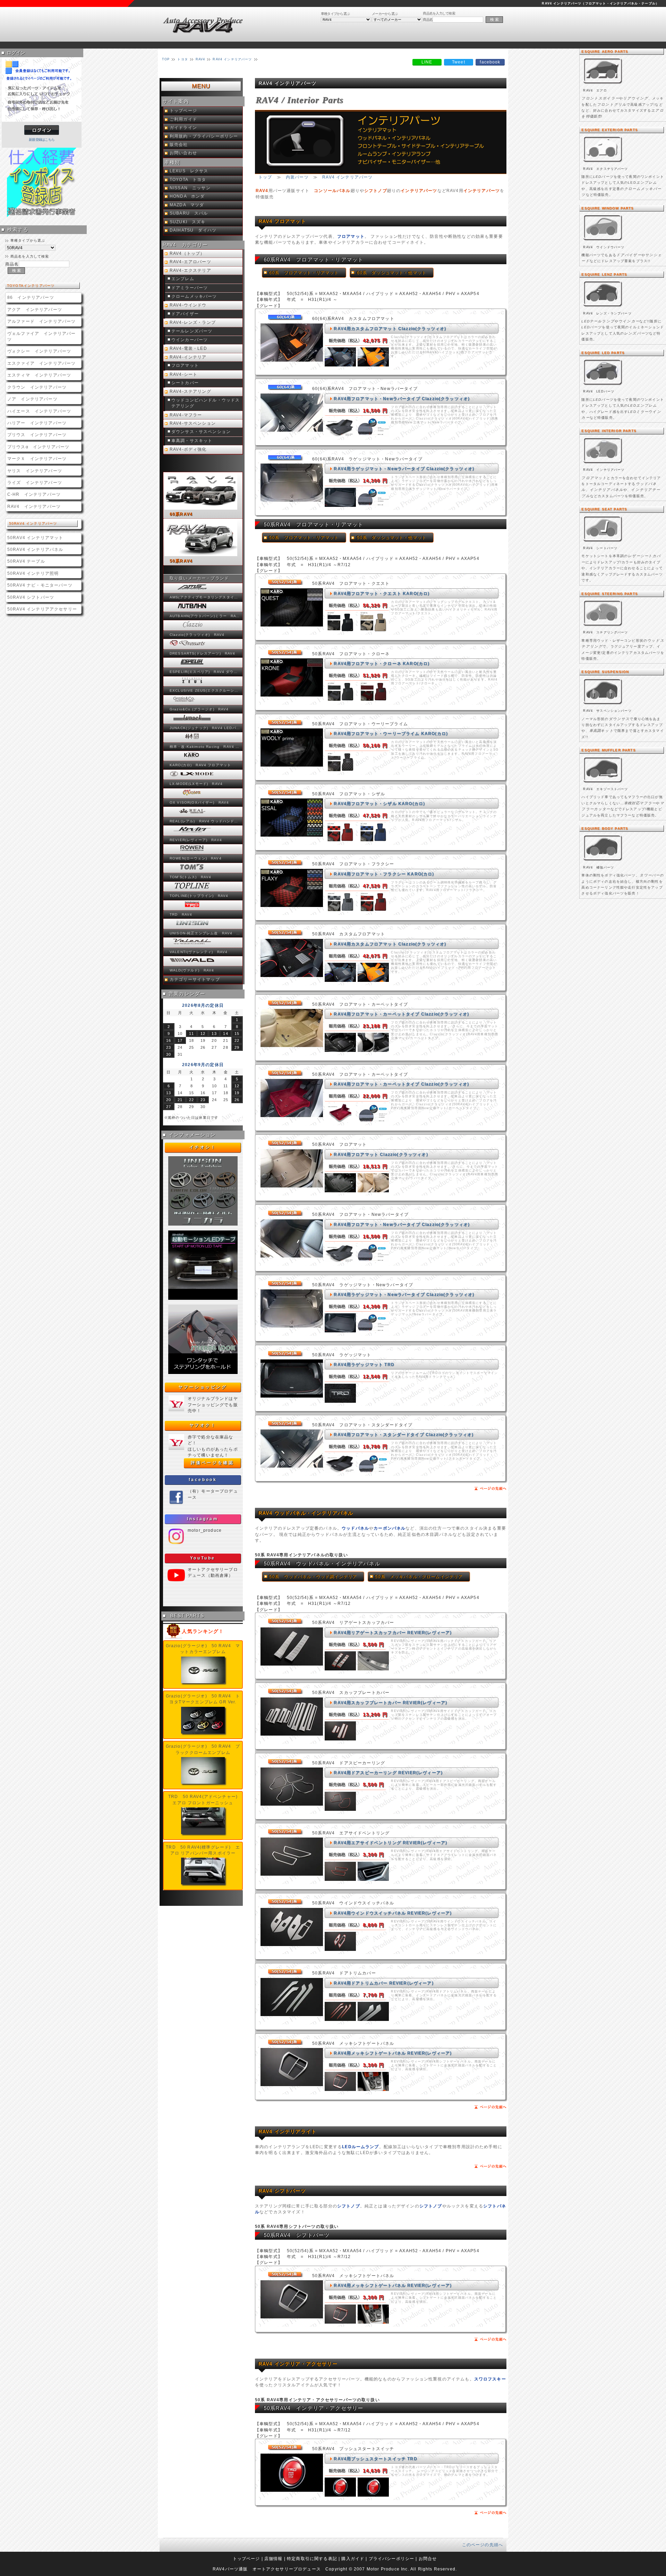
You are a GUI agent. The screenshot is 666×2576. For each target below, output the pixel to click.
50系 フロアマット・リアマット (304, 538)
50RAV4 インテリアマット (35, 538)
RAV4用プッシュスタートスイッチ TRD (375, 2459)
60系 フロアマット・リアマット (304, 273)
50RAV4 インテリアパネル (35, 549)
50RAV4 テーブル (26, 561)
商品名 (428, 20)
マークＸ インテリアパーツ (37, 459)
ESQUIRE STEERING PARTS (610, 594)
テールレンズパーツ (192, 331)
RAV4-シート (183, 374)
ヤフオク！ (203, 1425)
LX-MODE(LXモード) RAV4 (196, 784)
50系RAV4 (181, 561)
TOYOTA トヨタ (188, 180)
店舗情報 (274, 2558)
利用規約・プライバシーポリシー (204, 136)
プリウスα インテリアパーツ (38, 447)
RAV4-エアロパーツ (190, 262)
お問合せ (428, 2558)
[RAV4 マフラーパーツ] (603, 783)
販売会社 (179, 145)
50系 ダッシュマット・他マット (392, 538)
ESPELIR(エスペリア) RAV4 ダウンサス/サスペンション (205, 672)
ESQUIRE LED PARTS (603, 353)
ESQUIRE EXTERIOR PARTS (610, 130)
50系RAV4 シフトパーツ (297, 2235)
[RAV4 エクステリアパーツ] (603, 163)
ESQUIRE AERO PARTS (605, 51)
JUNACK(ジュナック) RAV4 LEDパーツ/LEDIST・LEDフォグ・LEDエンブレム (205, 728)
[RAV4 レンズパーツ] (603, 307)
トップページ (183, 111)
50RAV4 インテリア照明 (33, 573)
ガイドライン (183, 128)
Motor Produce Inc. (388, 2569)
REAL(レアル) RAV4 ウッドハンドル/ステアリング (205, 821)
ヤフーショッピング (203, 1387)
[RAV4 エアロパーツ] (603, 84)
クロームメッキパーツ (194, 296)
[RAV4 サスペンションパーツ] (603, 705)
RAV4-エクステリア (190, 270)
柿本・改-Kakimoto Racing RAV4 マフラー (205, 747)
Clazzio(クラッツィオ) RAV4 (197, 635)
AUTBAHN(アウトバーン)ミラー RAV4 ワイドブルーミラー (205, 616)
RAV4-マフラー (186, 415)
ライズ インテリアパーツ (35, 482)
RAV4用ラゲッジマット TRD (364, 1364)
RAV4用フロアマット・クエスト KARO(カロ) (382, 593)
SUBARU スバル (189, 213)
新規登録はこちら (42, 140)
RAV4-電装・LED (188, 348)
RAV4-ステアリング (190, 391)
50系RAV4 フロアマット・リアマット (313, 524)
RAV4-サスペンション (193, 423)
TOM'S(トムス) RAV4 (190, 877)
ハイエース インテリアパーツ (39, 411)
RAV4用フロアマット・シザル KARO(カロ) (379, 803)
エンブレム (183, 279)
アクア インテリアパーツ (35, 309)
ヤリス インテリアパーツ (35, 471)
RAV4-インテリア (188, 357)
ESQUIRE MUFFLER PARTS (608, 750)
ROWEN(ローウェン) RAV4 (196, 858)
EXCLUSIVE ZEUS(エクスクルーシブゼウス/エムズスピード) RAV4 (205, 690)
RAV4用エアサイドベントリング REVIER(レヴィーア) (390, 1843)
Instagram (203, 1519)
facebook (203, 1480)
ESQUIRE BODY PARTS (605, 828)
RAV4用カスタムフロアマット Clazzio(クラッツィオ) (390, 329)
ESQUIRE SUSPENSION (605, 672)
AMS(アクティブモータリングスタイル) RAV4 (205, 597)
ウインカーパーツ (190, 340)
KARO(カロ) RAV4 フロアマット (200, 765)
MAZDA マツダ (187, 205)
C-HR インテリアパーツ (34, 494)
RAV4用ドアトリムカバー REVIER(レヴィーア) (383, 1983)
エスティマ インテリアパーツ (39, 375)
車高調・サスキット (192, 441)
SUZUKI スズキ (188, 222)
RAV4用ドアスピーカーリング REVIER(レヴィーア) (388, 1773)
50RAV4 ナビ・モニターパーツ (40, 585)
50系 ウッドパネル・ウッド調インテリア (313, 1577)
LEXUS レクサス (189, 171)
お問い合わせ (183, 153)
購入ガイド (353, 2558)
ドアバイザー (185, 314)
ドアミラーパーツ (190, 288)
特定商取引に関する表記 (312, 2558)
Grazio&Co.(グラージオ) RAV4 (199, 709)
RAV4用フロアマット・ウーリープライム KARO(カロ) (391, 733)
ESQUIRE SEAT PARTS (604, 509)
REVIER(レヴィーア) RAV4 (196, 840)
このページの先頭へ (483, 2545)
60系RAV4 (181, 514)
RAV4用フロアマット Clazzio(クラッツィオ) (381, 1154)
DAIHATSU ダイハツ (193, 230)
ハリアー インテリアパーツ (37, 423)
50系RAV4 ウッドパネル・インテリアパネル (322, 1563)
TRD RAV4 (181, 914)
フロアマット (185, 365)
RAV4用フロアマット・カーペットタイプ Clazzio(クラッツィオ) (401, 1014)
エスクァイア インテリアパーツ (41, 363)
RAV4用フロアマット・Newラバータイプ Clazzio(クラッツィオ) (402, 399)
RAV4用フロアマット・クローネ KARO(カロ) (382, 663)
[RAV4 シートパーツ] (603, 542)
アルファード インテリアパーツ (41, 321)
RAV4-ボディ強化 (188, 449)
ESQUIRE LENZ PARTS (604, 274)
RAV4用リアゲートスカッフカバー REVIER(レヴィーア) (393, 1632)
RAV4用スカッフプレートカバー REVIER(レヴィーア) (390, 1702)
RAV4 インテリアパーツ (34, 506)
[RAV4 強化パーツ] (603, 861)
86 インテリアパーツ (31, 297)
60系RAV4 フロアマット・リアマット (313, 260)
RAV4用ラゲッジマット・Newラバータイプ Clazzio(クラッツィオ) (404, 469)
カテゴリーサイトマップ (195, 979)
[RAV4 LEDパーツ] (603, 386)
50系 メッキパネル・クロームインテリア (419, 1577)
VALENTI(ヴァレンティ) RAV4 (199, 952)
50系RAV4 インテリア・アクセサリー (313, 2408)
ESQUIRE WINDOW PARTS (608, 208)
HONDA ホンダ (187, 196)
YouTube (203, 1558)
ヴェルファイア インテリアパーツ (41, 336)
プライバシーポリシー (392, 2558)
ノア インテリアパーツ (32, 399)
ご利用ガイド (183, 119)
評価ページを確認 (212, 1463)
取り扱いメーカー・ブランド (199, 578)
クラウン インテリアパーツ (37, 387)
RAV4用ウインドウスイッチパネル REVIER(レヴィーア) (393, 1913)
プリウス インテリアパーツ (37, 435)
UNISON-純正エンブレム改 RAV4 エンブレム (205, 933)
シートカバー (185, 383)
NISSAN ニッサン (190, 188)
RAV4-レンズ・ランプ (193, 322)
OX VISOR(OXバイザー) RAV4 (199, 802)
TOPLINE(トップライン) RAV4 (199, 896)
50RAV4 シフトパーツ (31, 597)
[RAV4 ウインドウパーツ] (603, 241)
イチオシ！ (203, 1147)
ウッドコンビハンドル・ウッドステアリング (206, 403)
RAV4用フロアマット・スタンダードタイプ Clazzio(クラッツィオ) (404, 1434)
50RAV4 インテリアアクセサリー (42, 609)
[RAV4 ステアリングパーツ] (603, 627)
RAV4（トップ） (187, 253)
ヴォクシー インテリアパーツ (39, 351)
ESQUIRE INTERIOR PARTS (609, 431)
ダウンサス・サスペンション (201, 432)
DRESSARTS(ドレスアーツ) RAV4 (203, 653)
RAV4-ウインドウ (188, 305)
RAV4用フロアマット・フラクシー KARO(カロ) (384, 874)
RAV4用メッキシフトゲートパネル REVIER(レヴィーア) (393, 2053)
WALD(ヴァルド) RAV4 (192, 970)
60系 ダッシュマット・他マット (392, 273)
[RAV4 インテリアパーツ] (603, 464)
